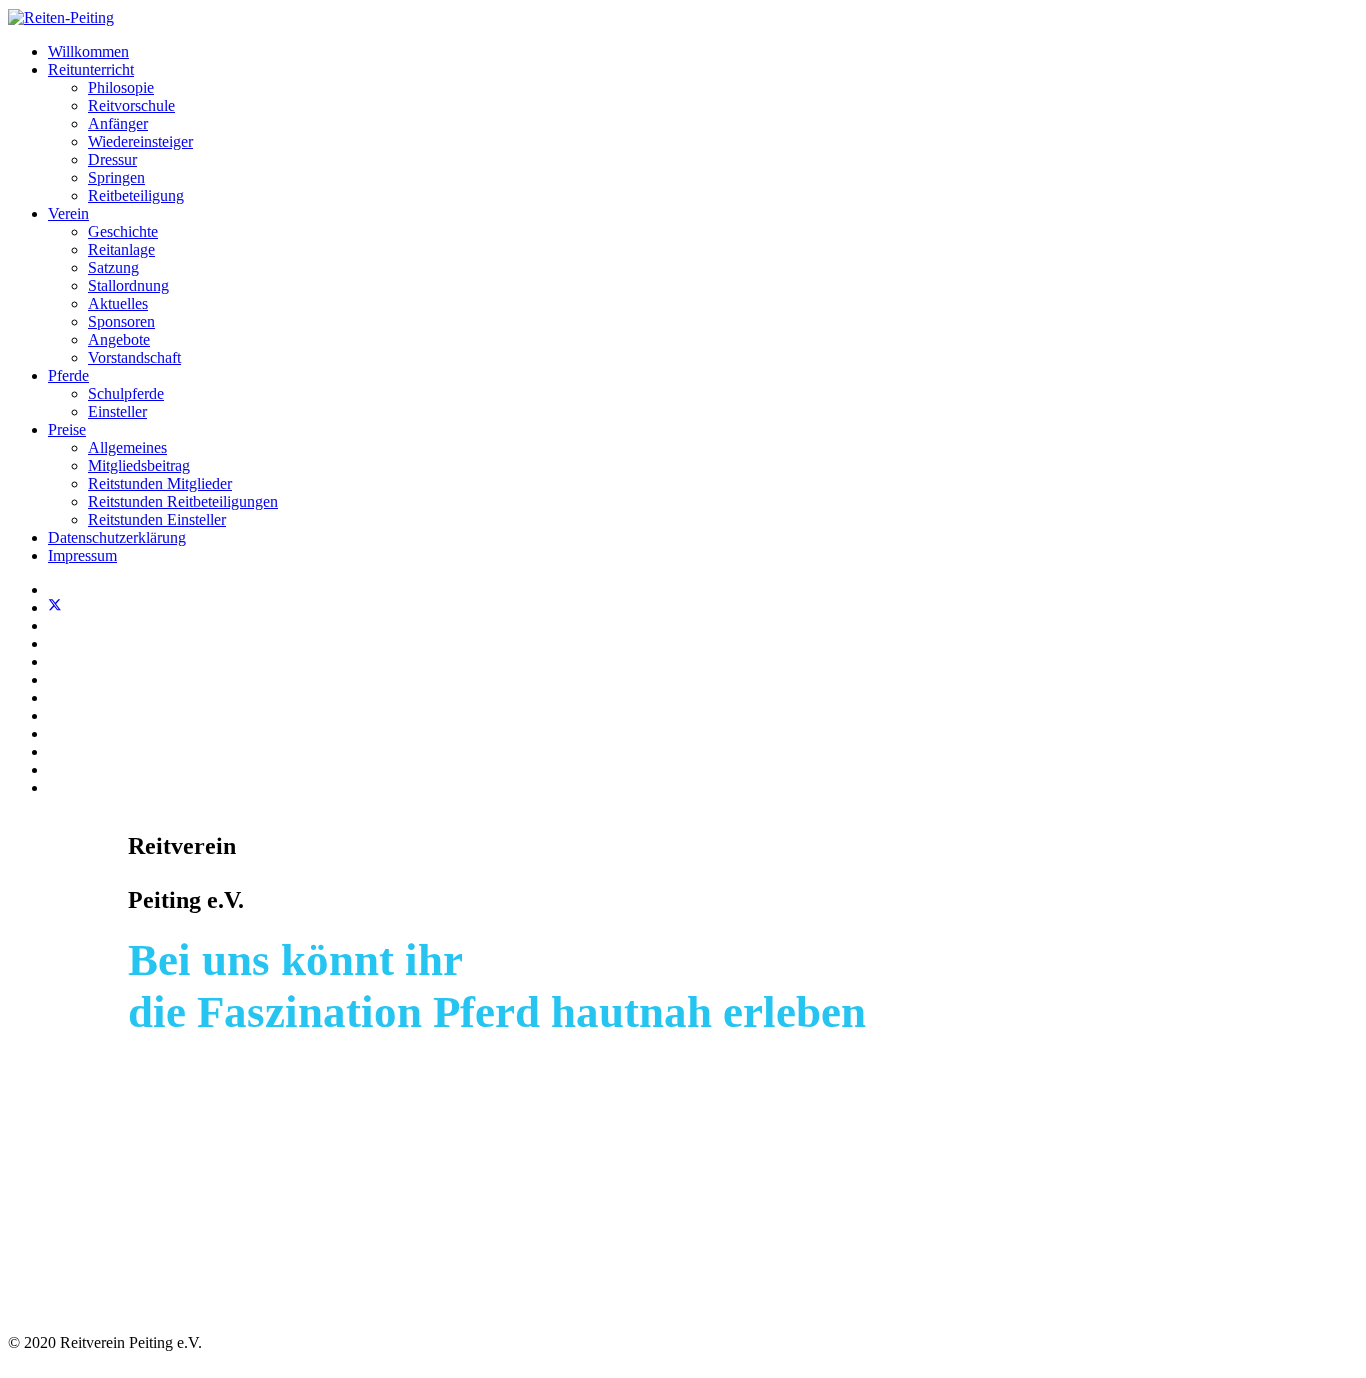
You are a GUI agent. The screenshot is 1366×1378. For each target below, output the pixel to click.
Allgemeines (127, 447)
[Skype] (54, 733)
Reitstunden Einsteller (157, 519)
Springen (116, 177)
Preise (67, 429)
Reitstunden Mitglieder (160, 483)
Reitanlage (121, 249)
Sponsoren (121, 321)
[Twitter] (55, 607)
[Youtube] (54, 643)
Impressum (82, 555)
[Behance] (54, 715)
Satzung (113, 267)
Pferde (68, 375)
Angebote (119, 339)
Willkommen (88, 51)
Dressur (112, 159)
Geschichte (123, 231)
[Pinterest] (54, 625)
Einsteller (117, 411)
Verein (68, 213)
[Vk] (54, 787)
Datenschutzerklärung (117, 537)
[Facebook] (54, 589)
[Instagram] (54, 697)
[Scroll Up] (14, 1360)
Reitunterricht (91, 69)
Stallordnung (128, 285)
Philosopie (121, 87)
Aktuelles (118, 303)
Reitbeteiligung (136, 195)
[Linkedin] (54, 661)
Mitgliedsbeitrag (139, 465)
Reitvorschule (131, 105)
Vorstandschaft (134, 357)
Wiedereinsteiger (140, 141)
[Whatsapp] (54, 751)
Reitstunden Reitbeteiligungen (183, 501)
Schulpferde (126, 393)
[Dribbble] (54, 679)
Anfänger (118, 123)
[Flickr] (54, 769)
